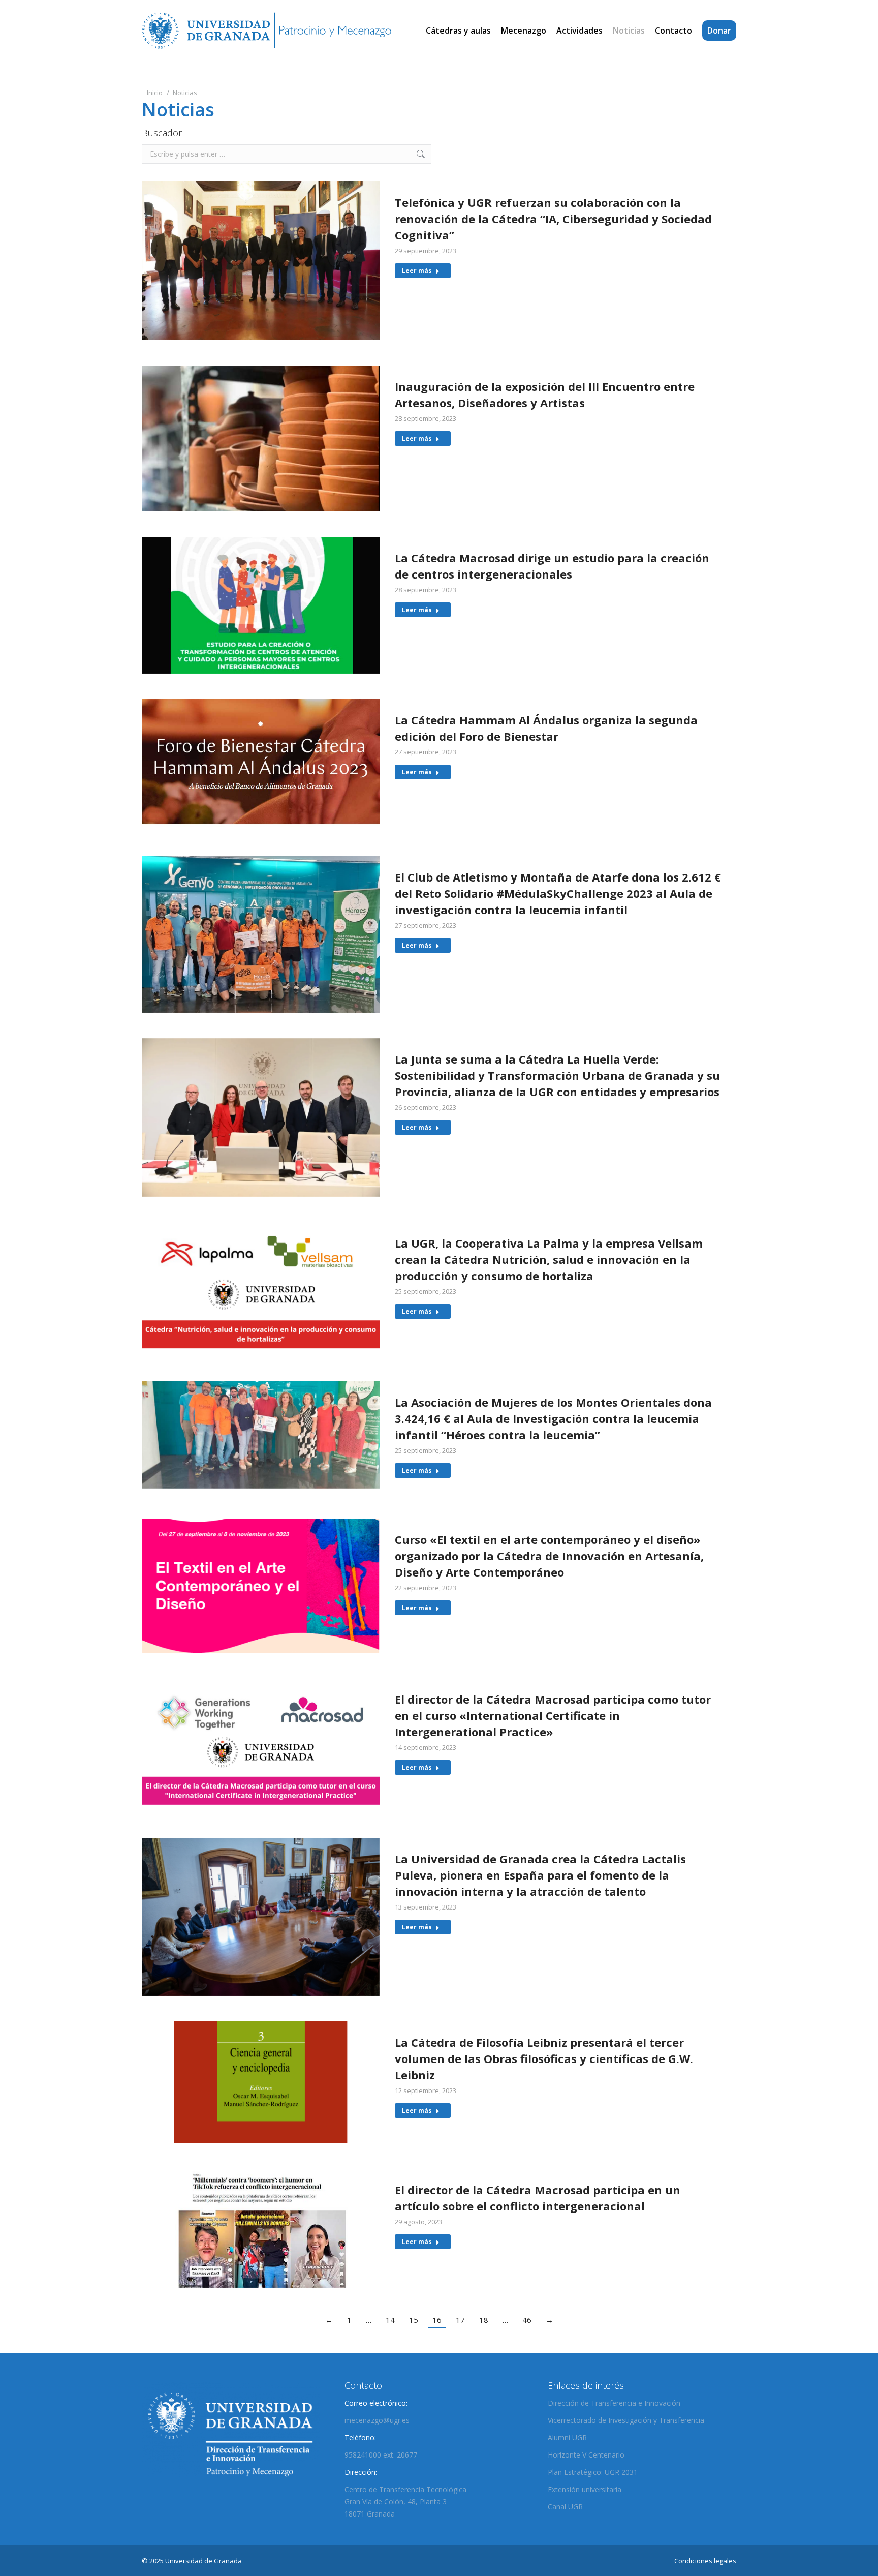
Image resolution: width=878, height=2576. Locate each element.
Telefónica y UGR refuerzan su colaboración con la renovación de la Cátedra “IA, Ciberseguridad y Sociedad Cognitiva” (553, 219)
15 (414, 2320)
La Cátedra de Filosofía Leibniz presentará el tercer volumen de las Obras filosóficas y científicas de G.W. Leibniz (544, 2058)
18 (484, 2320)
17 (460, 2320)
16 (437, 2320)
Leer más (417, 271)
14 (390, 2320)
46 (527, 2320)
